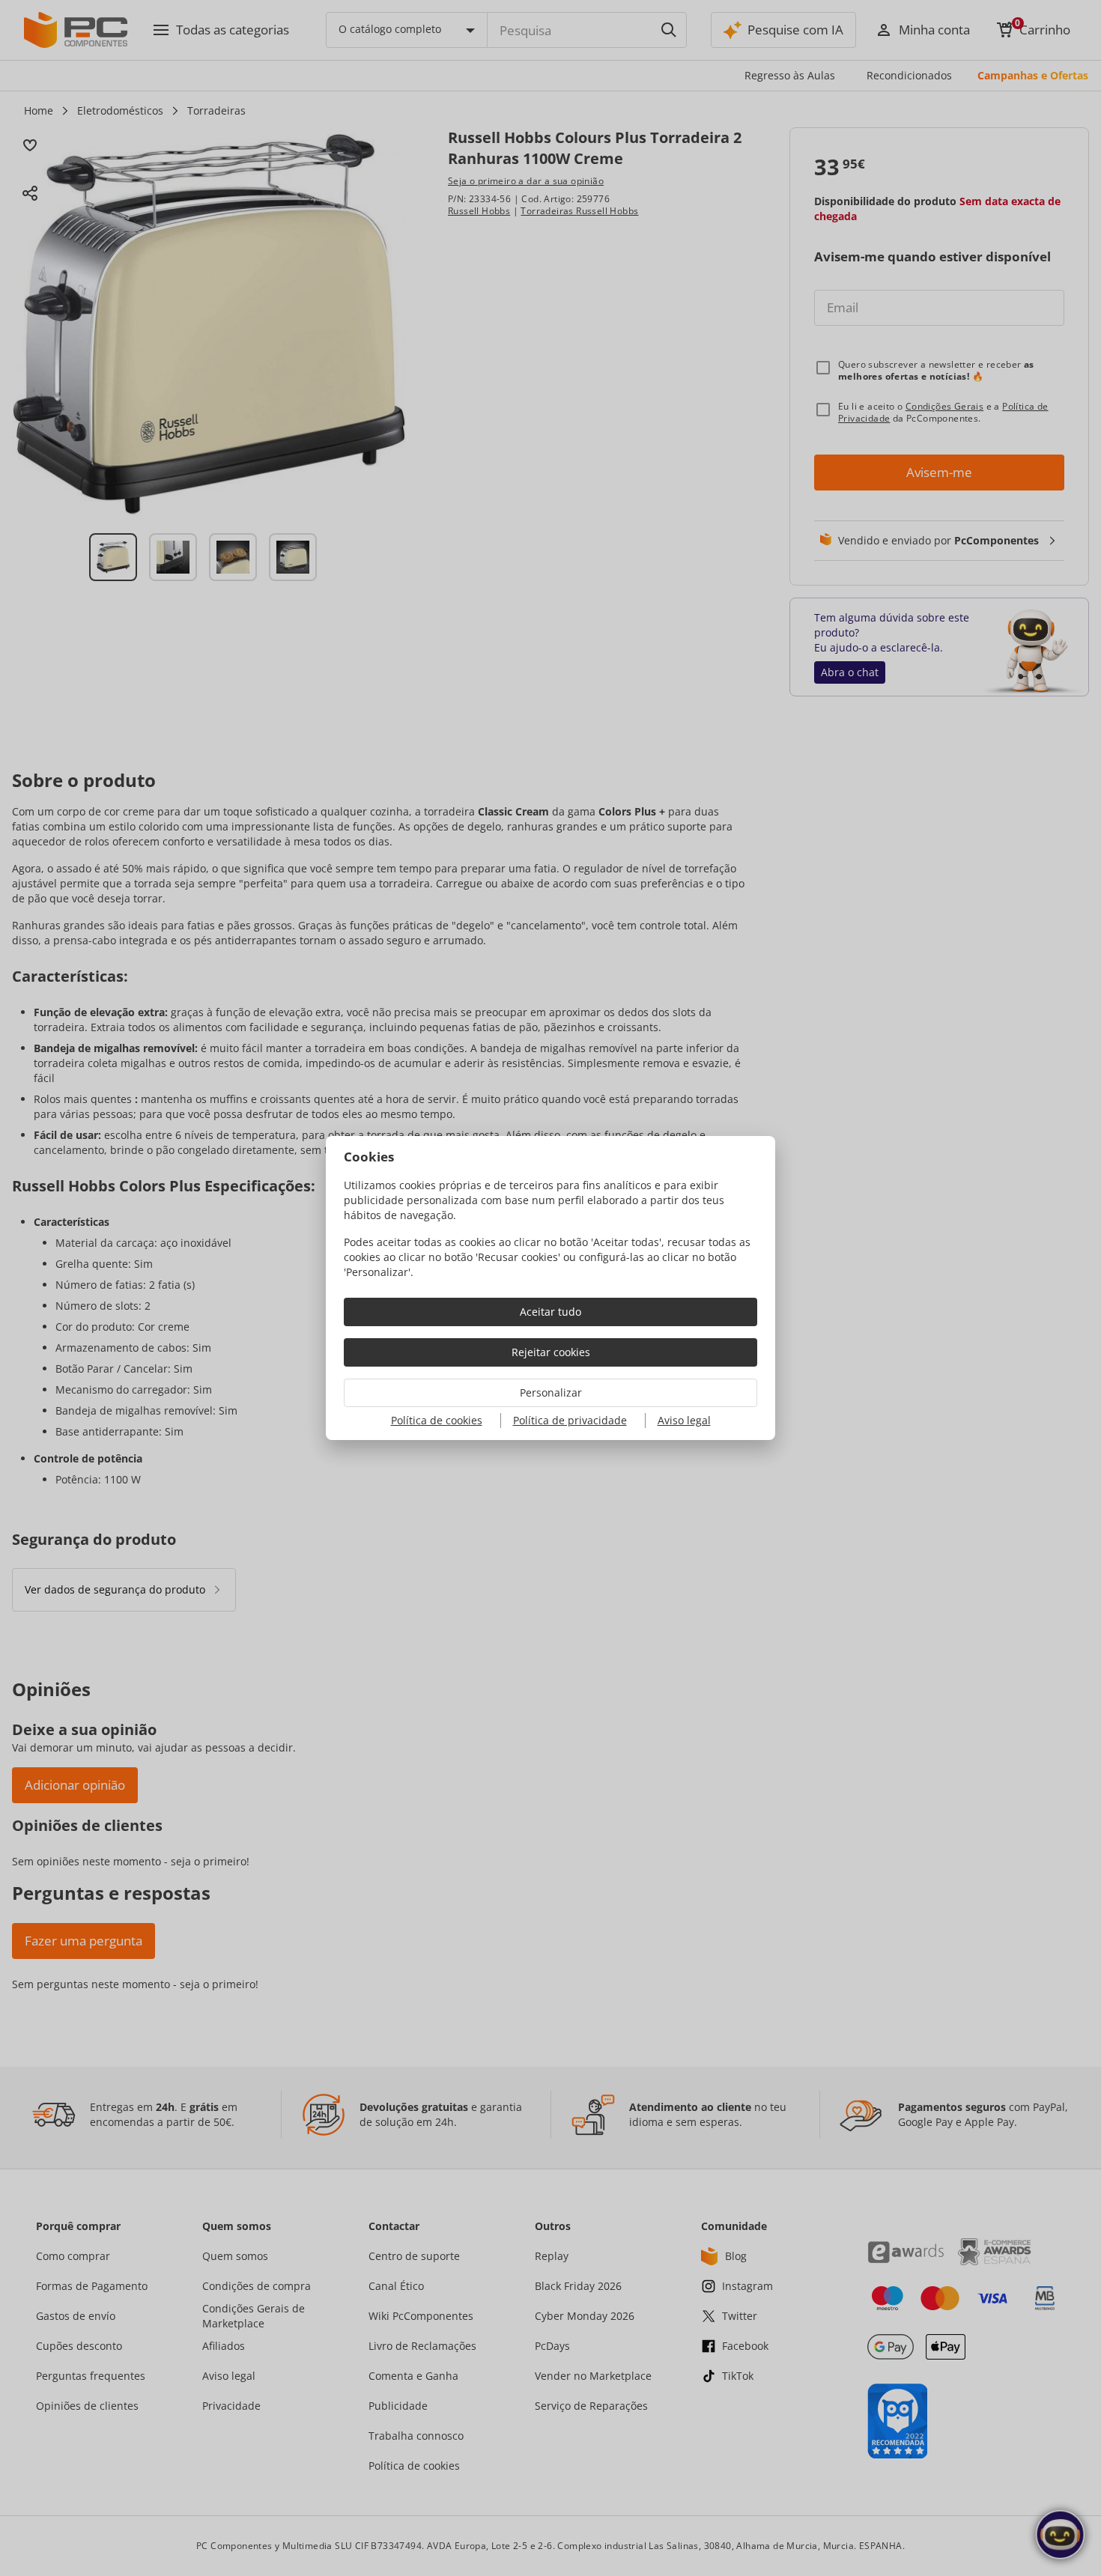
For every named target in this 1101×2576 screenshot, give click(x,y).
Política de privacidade (570, 1420)
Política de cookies (437, 1420)
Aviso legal (684, 1420)
